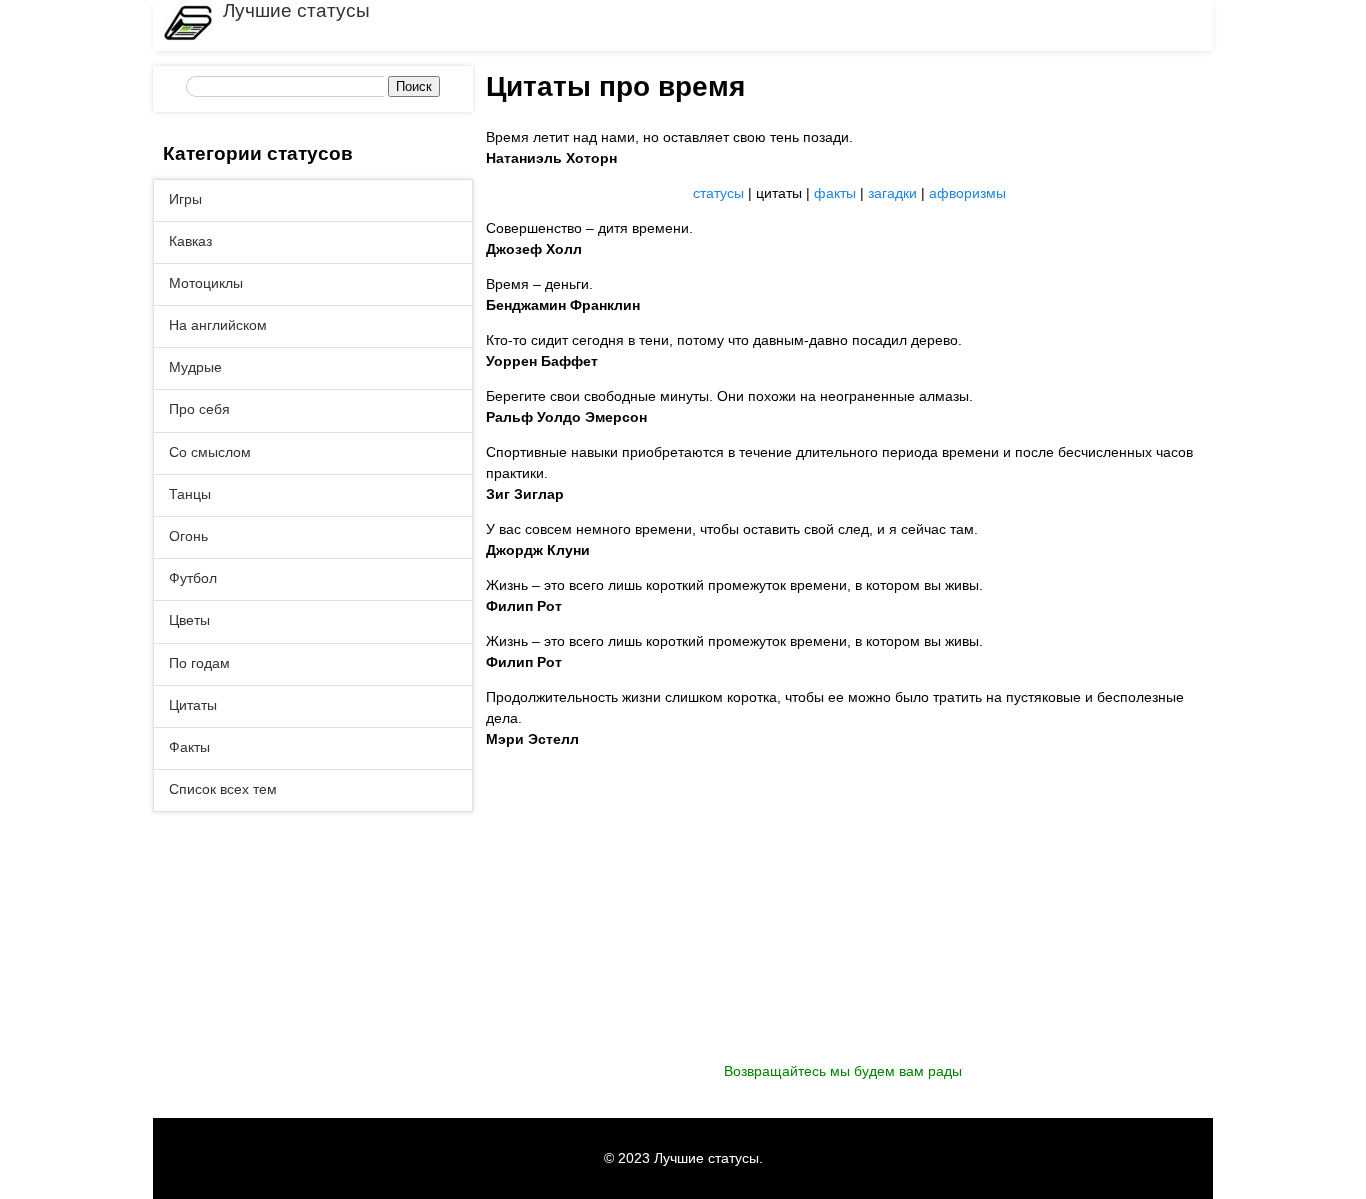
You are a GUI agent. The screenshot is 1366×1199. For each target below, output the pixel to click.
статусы (718, 193)
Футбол (193, 578)
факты (835, 193)
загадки (892, 193)
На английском (218, 325)
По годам (199, 663)
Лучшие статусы (296, 10)
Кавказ (190, 241)
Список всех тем (223, 789)
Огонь (188, 536)
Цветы (189, 620)
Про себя (199, 409)
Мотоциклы (206, 283)
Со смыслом (210, 452)
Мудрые (195, 367)
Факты (189, 747)
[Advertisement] (849, 921)
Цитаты (193, 705)
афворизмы (967, 193)
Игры (185, 199)
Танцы (190, 494)
